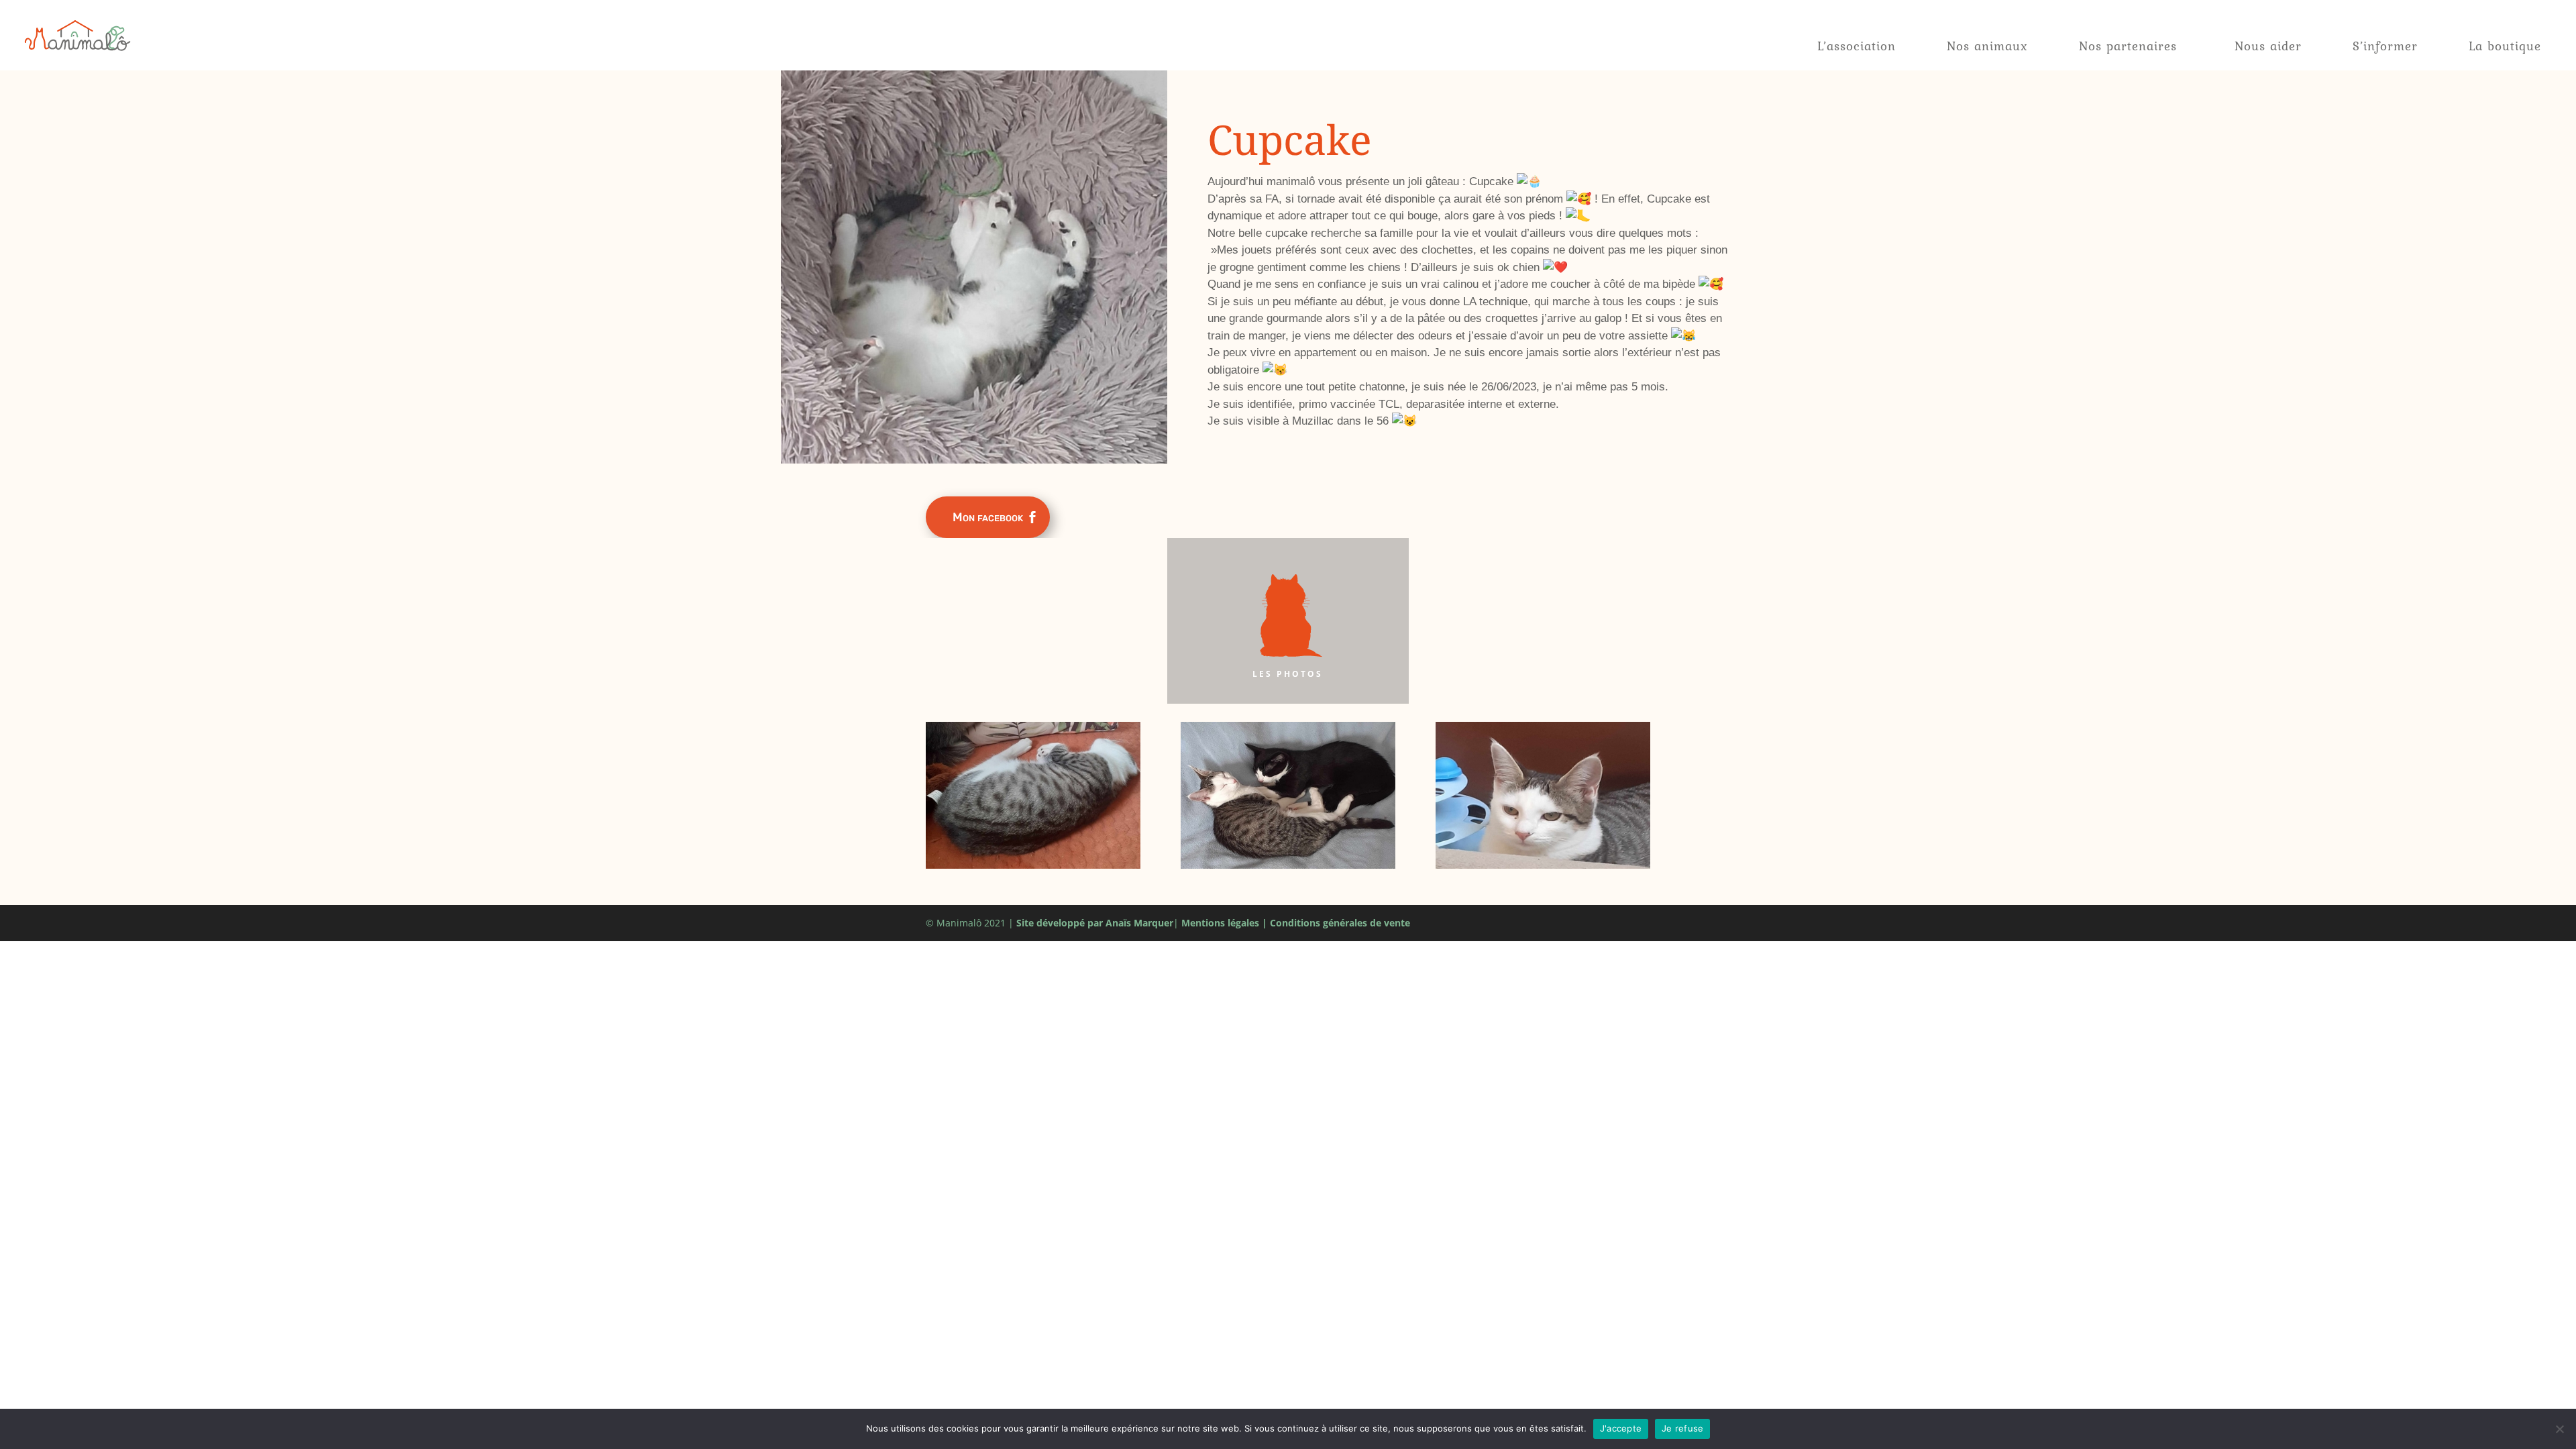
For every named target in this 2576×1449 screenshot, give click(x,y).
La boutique (2505, 46)
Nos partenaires (2128, 46)
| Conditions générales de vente (1336, 923)
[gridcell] (1473, 302)
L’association (1857, 46)
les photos (1288, 674)
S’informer (2385, 46)
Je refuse (1682, 1428)
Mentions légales (1220, 923)
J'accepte (1621, 1428)
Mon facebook (988, 517)
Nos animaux (1987, 46)
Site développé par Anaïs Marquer (1095, 923)
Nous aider (2268, 46)
